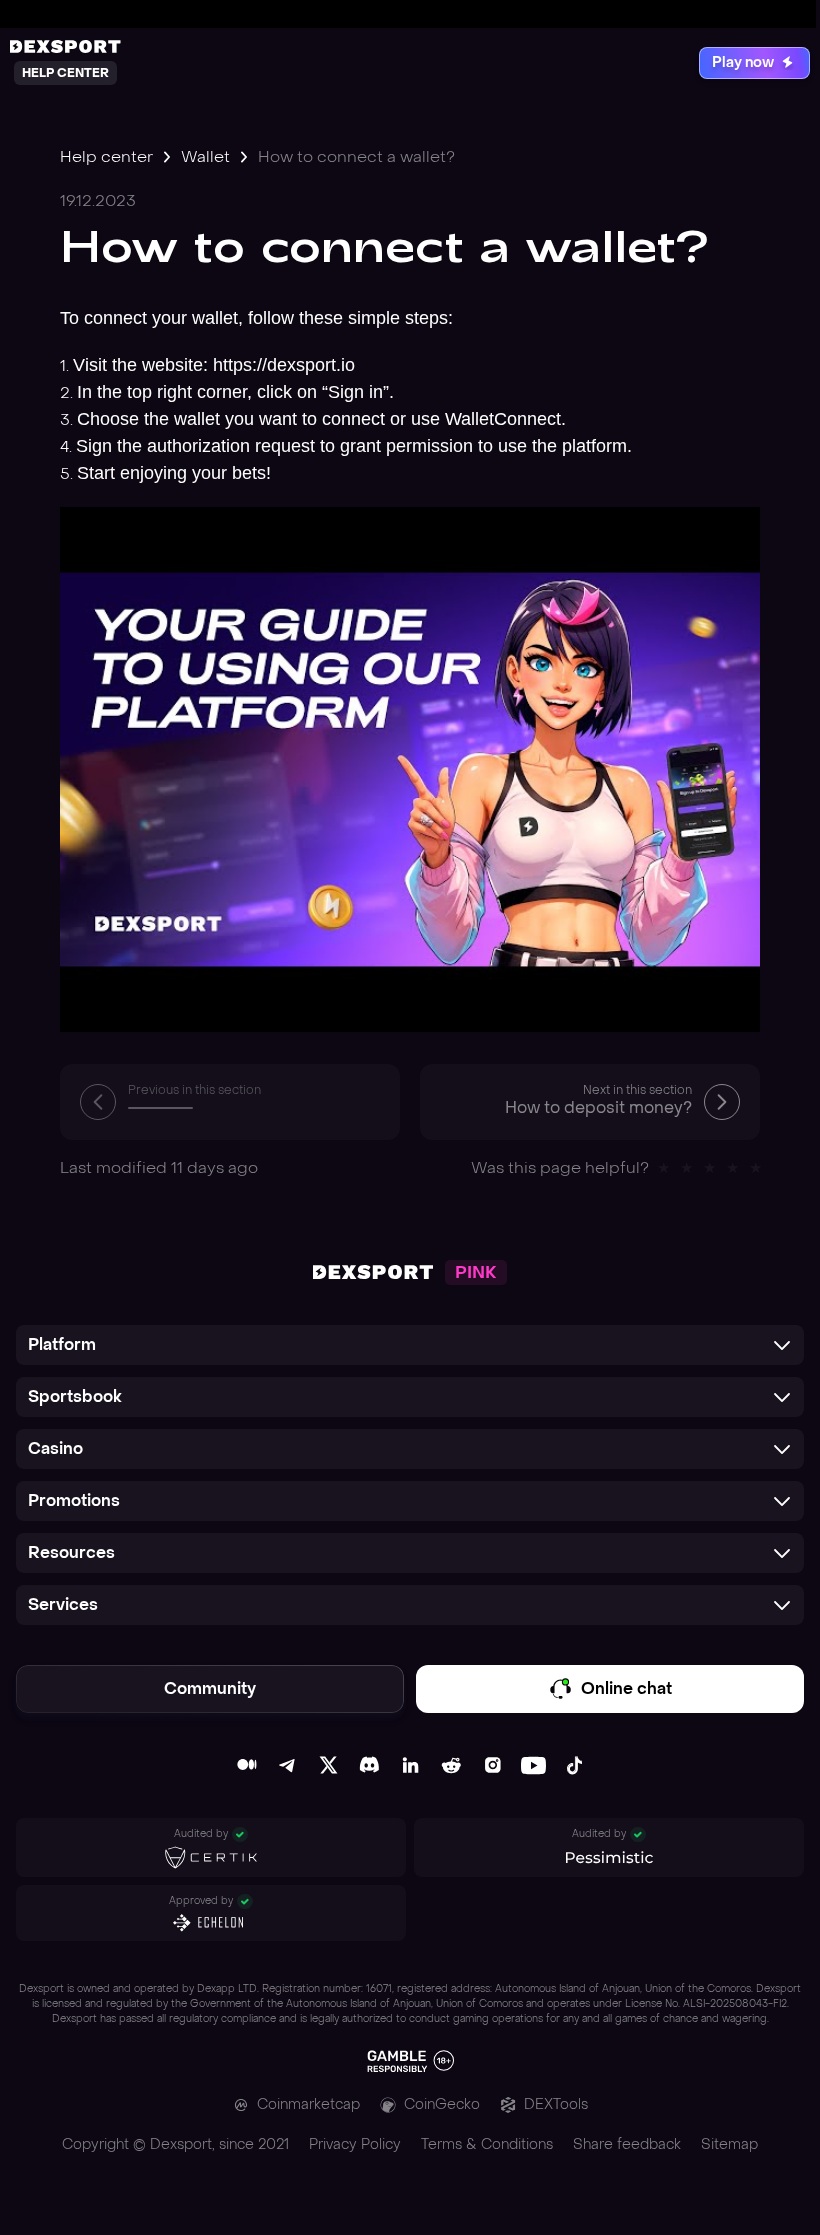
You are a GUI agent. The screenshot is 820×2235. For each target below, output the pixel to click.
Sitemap (729, 2144)
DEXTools (556, 2104)
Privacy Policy (355, 2144)
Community (210, 1688)
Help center (106, 156)
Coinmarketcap (308, 2104)
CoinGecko (442, 2104)
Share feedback (627, 2144)
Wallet (205, 156)
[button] (410, 1345)
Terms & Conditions (487, 2144)
